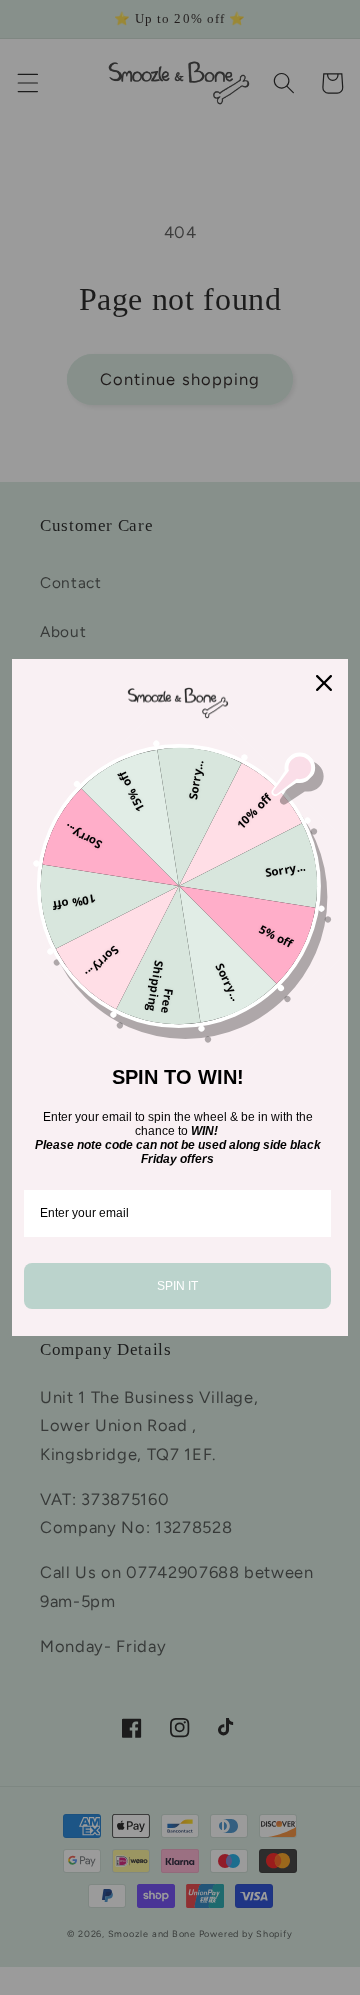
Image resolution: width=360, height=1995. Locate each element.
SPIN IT (177, 1286)
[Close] (324, 683)
